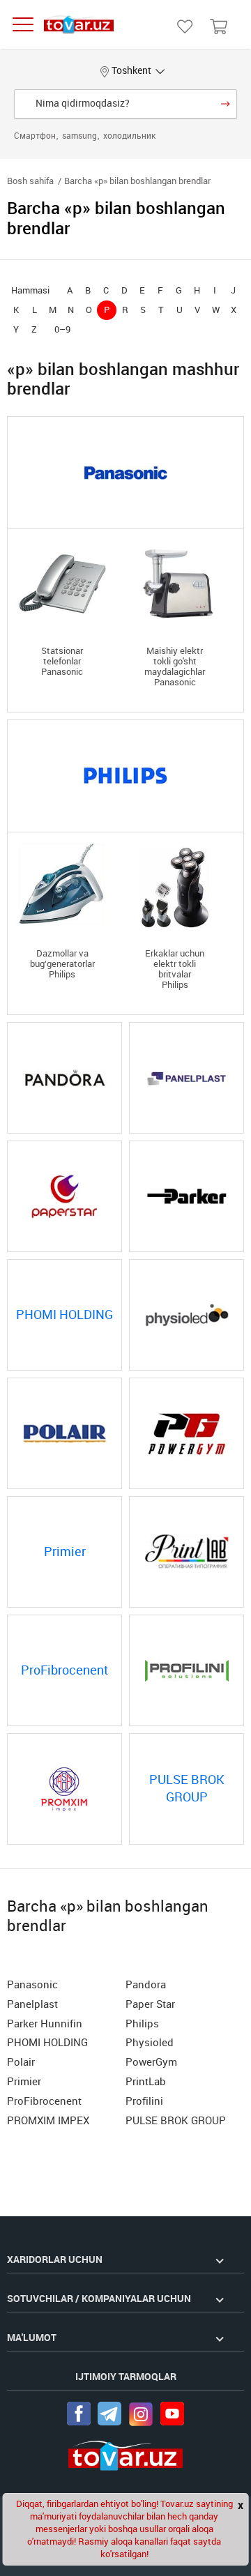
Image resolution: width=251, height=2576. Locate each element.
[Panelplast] (187, 1078)
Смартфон (36, 136)
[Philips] (125, 776)
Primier (24, 2082)
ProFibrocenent (44, 2101)
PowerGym (151, 2062)
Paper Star (150, 2004)
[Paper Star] (64, 1196)
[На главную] (79, 25)
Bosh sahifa (30, 181)
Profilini (144, 2101)
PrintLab (146, 2082)
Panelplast (32, 2004)
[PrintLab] (187, 1552)
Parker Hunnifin (45, 2024)
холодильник (129, 136)
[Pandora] (64, 1078)
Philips (142, 2024)
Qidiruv (226, 104)
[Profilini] (187, 1670)
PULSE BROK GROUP (176, 2121)
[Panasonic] (125, 473)
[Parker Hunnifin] (187, 1196)
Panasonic (32, 1985)
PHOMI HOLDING (47, 2043)
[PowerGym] (187, 1433)
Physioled (150, 2043)
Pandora (146, 1985)
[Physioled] (187, 1315)
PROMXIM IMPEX (48, 2121)
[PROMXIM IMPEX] (64, 1789)
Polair (21, 2062)
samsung (81, 136)
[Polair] (64, 1433)
